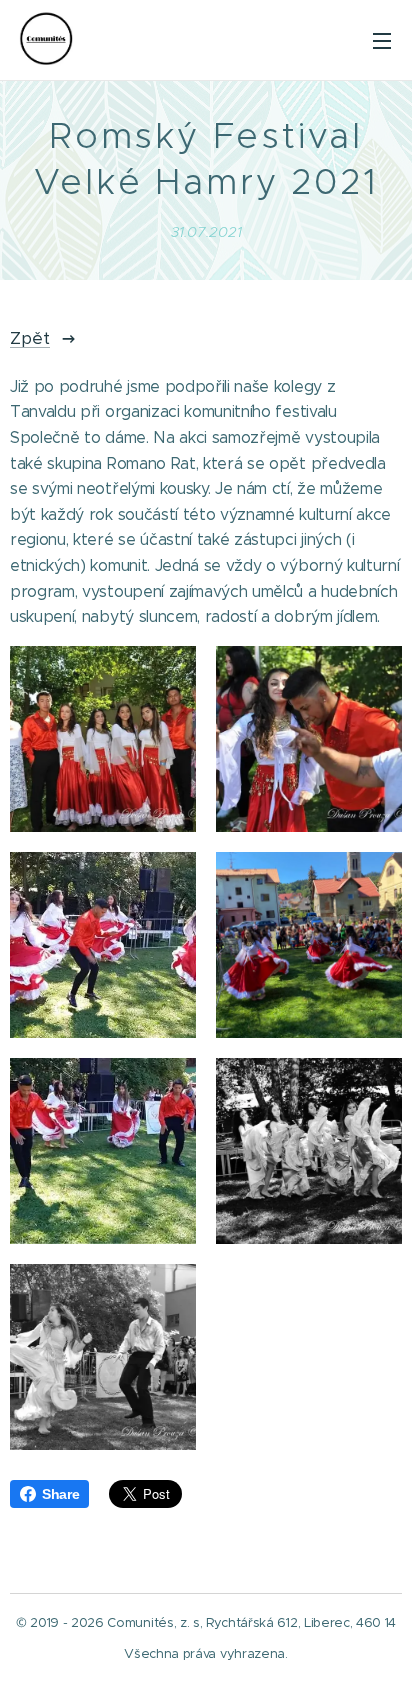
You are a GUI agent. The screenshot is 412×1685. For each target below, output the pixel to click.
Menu (382, 40)
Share (60, 1494)
